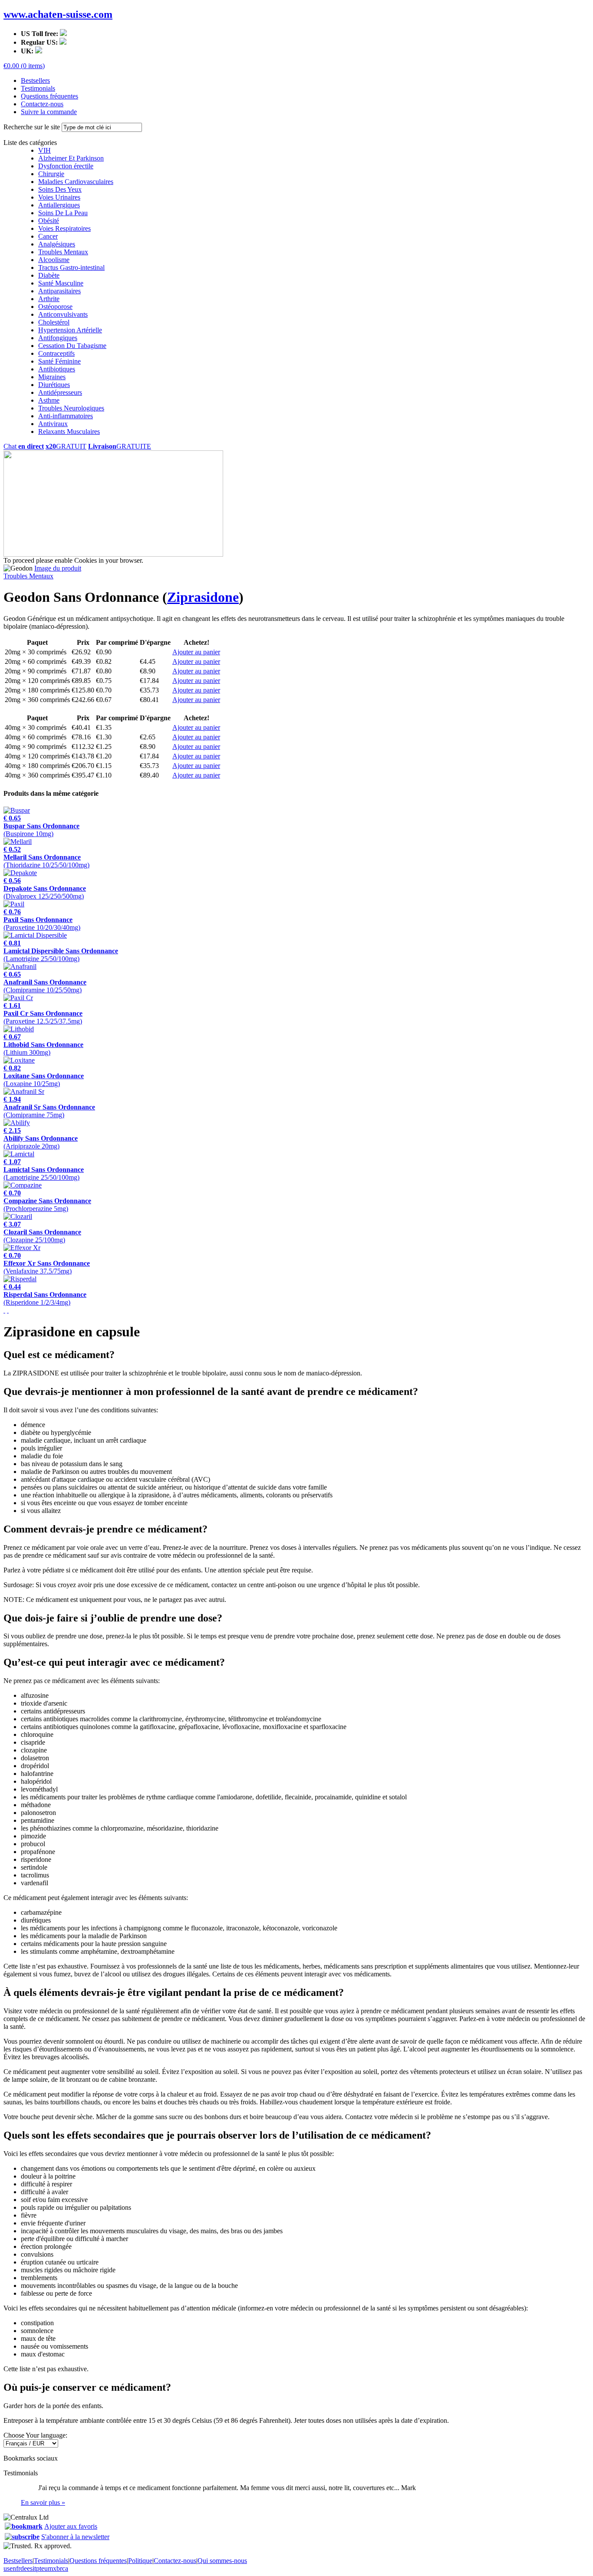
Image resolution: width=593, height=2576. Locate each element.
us (7, 2568)
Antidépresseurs (60, 392)
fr (18, 2568)
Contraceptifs (56, 353)
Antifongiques (58, 338)
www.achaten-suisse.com (58, 14)
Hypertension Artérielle (70, 330)
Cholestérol (54, 322)
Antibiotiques (57, 369)
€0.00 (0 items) (24, 66)
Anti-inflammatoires (66, 416)
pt (39, 2568)
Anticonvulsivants (63, 314)
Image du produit (58, 568)
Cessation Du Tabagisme (72, 346)
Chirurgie (51, 174)
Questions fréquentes (49, 96)
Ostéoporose (55, 307)
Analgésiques (57, 244)
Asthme (49, 400)
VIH (44, 150)
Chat (24, 446)
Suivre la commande (49, 112)
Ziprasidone (203, 597)
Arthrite (49, 299)
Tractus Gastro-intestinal (71, 267)
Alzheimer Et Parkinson (71, 158)
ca (65, 2568)
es (30, 2568)
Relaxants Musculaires (69, 432)
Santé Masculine (61, 283)
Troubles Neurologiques (71, 408)
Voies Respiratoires (64, 228)
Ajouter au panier (196, 652)
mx (52, 2568)
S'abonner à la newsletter (75, 2537)
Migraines (52, 377)
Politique (140, 2561)
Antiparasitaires (59, 291)
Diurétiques (54, 385)
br (59, 2568)
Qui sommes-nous (222, 2561)
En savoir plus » (43, 2502)
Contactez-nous (42, 104)
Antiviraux (53, 424)
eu (44, 2568)
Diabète (49, 275)
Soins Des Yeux (60, 189)
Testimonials (38, 88)
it (34, 2568)
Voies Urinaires (59, 197)
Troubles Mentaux (63, 252)
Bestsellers (35, 80)
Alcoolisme (54, 260)
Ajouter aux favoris (71, 2526)
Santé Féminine (59, 361)
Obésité (49, 221)
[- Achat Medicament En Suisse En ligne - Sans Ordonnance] (24, 2526)
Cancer (48, 236)
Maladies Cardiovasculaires (76, 182)
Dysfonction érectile (66, 166)
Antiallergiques (59, 205)
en (13, 2568)
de (24, 2568)
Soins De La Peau (63, 213)
